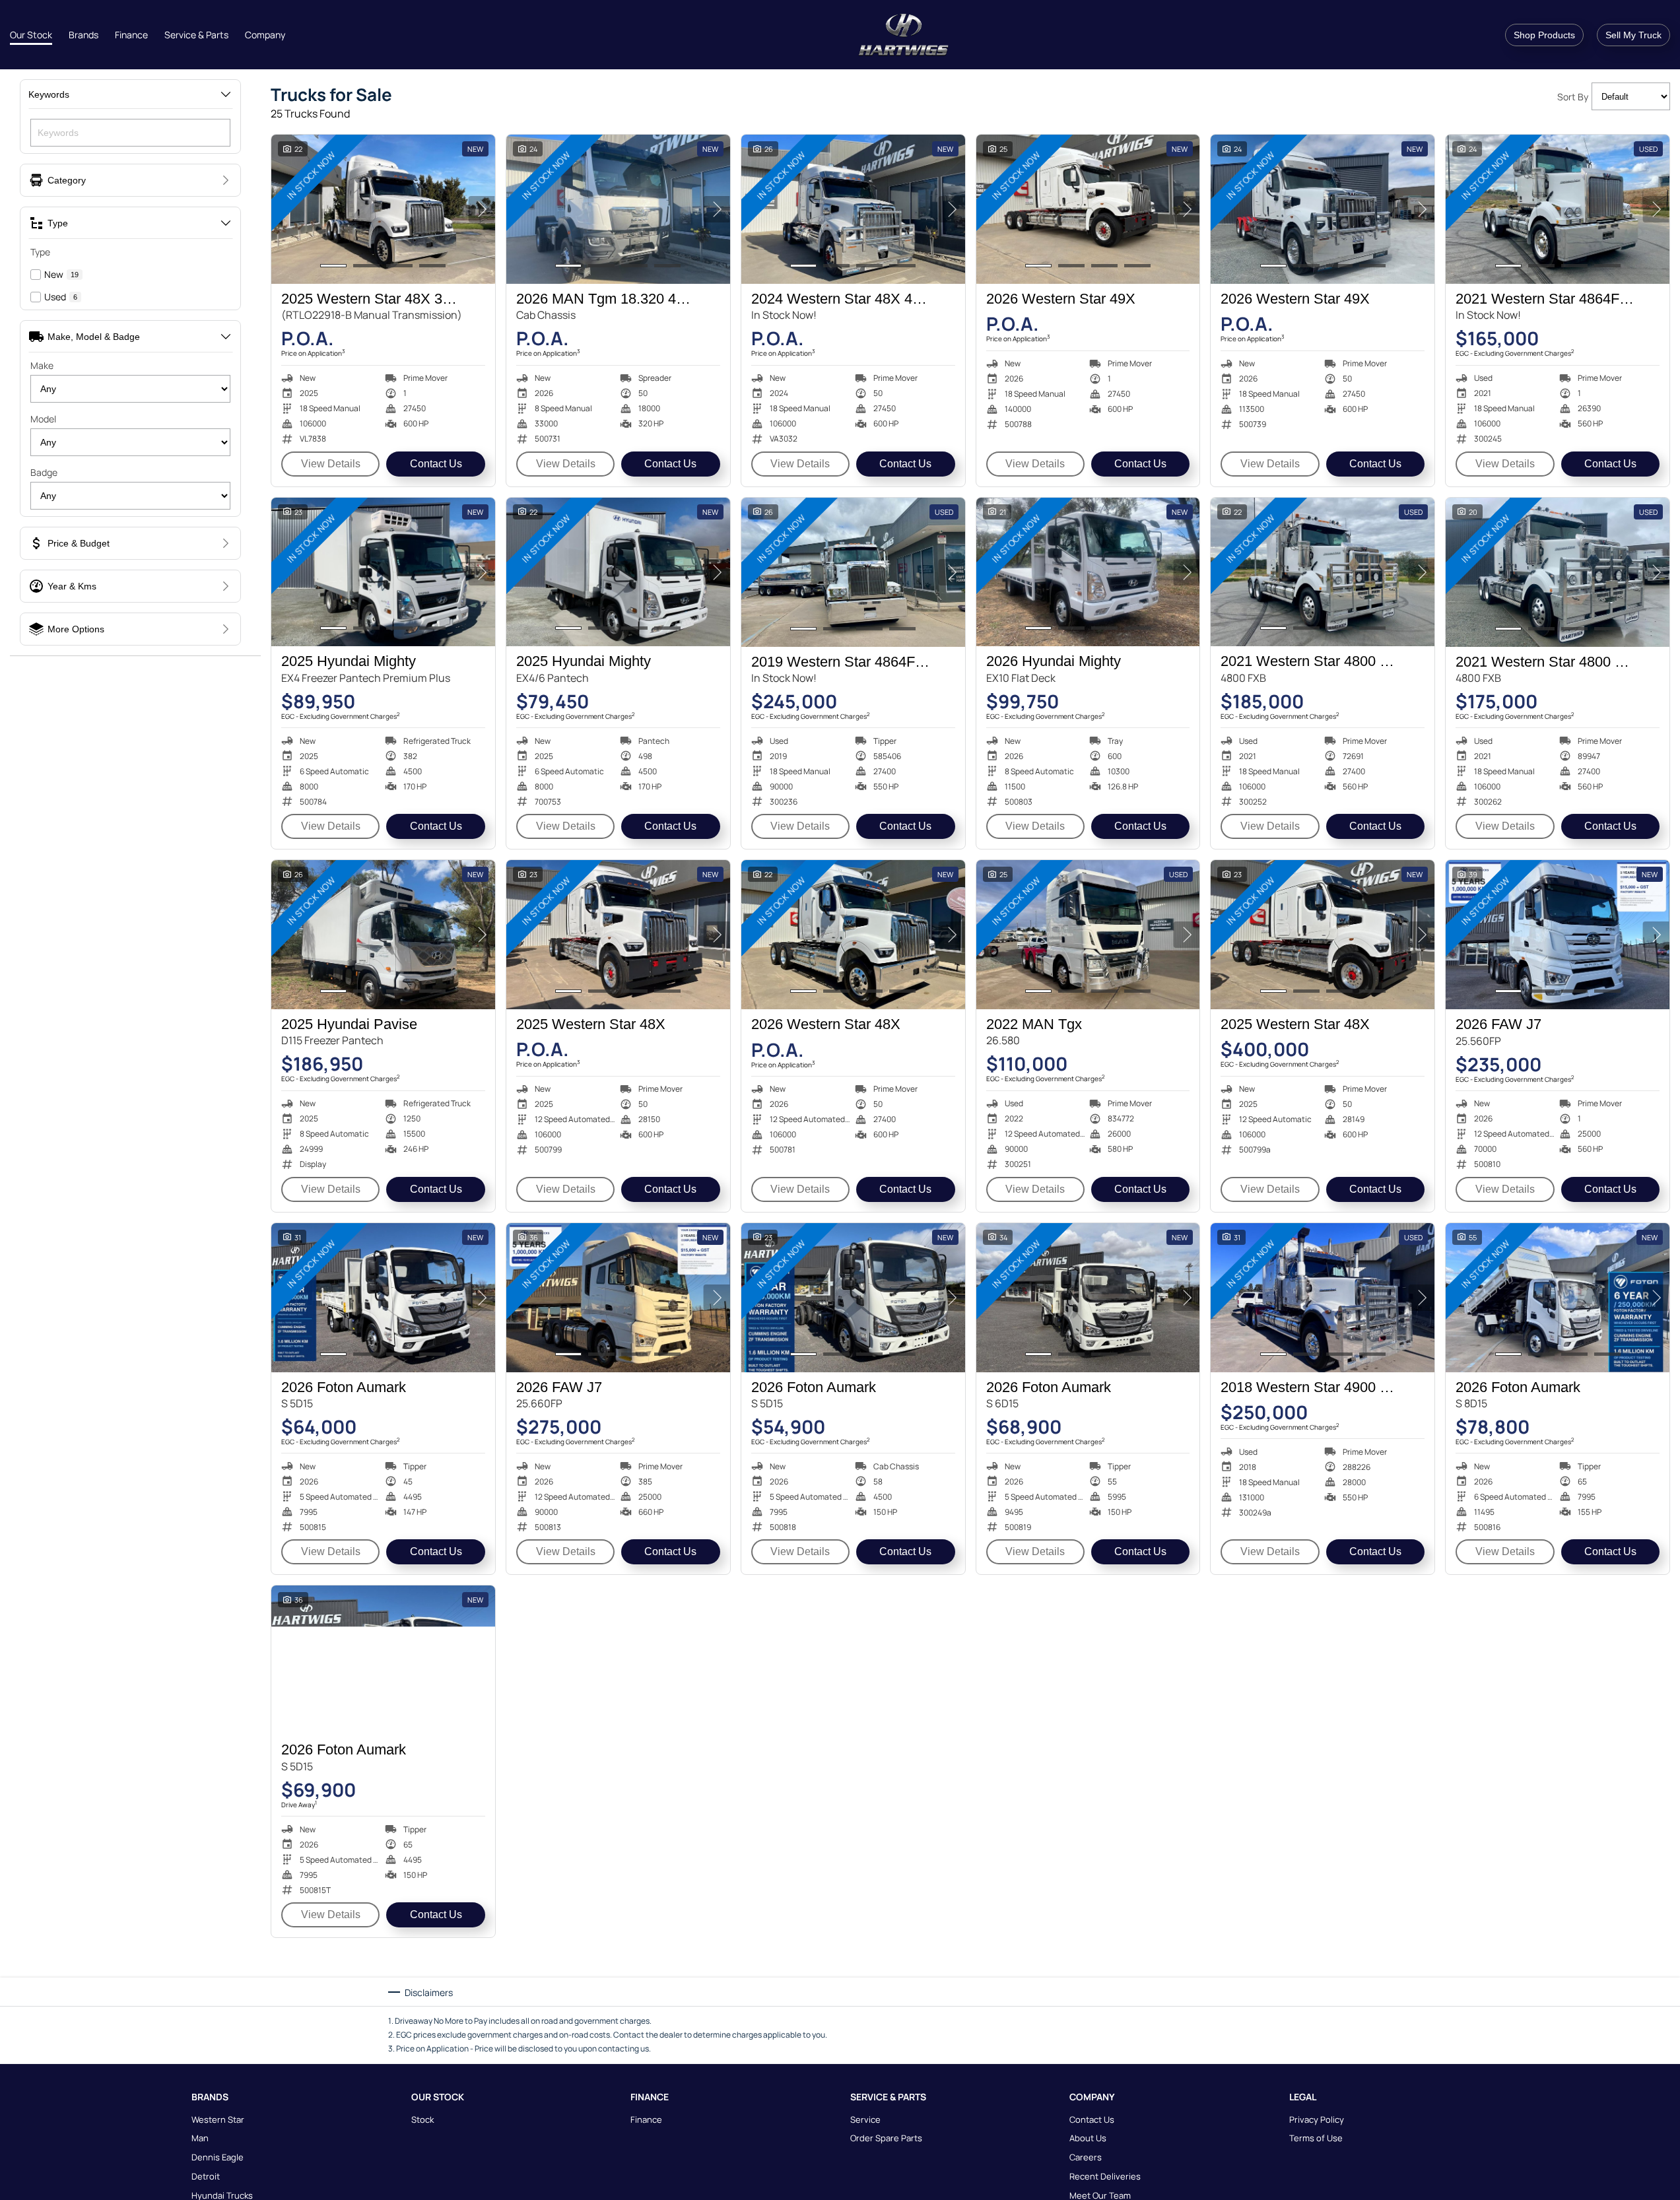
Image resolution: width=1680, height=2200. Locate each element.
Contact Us (436, 464)
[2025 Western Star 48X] (618, 935)
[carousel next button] (482, 209)
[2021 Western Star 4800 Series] (1323, 572)
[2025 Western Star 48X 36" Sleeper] (383, 209)
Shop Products (1544, 35)
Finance (131, 35)
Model (43, 419)
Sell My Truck (1633, 35)
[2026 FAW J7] (1558, 935)
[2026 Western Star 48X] (853, 935)
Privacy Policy (1317, 2119)
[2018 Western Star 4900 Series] (1323, 1298)
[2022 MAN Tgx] (1088, 935)
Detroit (206, 2176)
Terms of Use (1316, 2138)
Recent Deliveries (1105, 2176)
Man (200, 2138)
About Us (1088, 2138)
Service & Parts (196, 35)
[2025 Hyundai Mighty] (383, 572)
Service (865, 2119)
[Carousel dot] (333, 266)
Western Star (218, 2119)
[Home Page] (904, 35)
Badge (44, 472)
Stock (422, 2119)
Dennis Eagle (218, 2157)
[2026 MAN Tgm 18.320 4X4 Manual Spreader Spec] (618, 209)
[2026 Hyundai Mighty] (1088, 572)
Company (265, 35)
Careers (1086, 2157)
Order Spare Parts (886, 2138)
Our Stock (31, 35)
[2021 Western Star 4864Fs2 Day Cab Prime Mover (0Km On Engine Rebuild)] (1558, 209)
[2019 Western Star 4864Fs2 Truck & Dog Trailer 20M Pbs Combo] (853, 572)
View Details (331, 464)
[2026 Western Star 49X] (1088, 209)
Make (42, 365)
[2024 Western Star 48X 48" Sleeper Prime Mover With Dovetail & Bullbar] (853, 209)
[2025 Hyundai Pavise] (383, 935)
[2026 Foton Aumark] (383, 1298)
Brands (84, 35)
